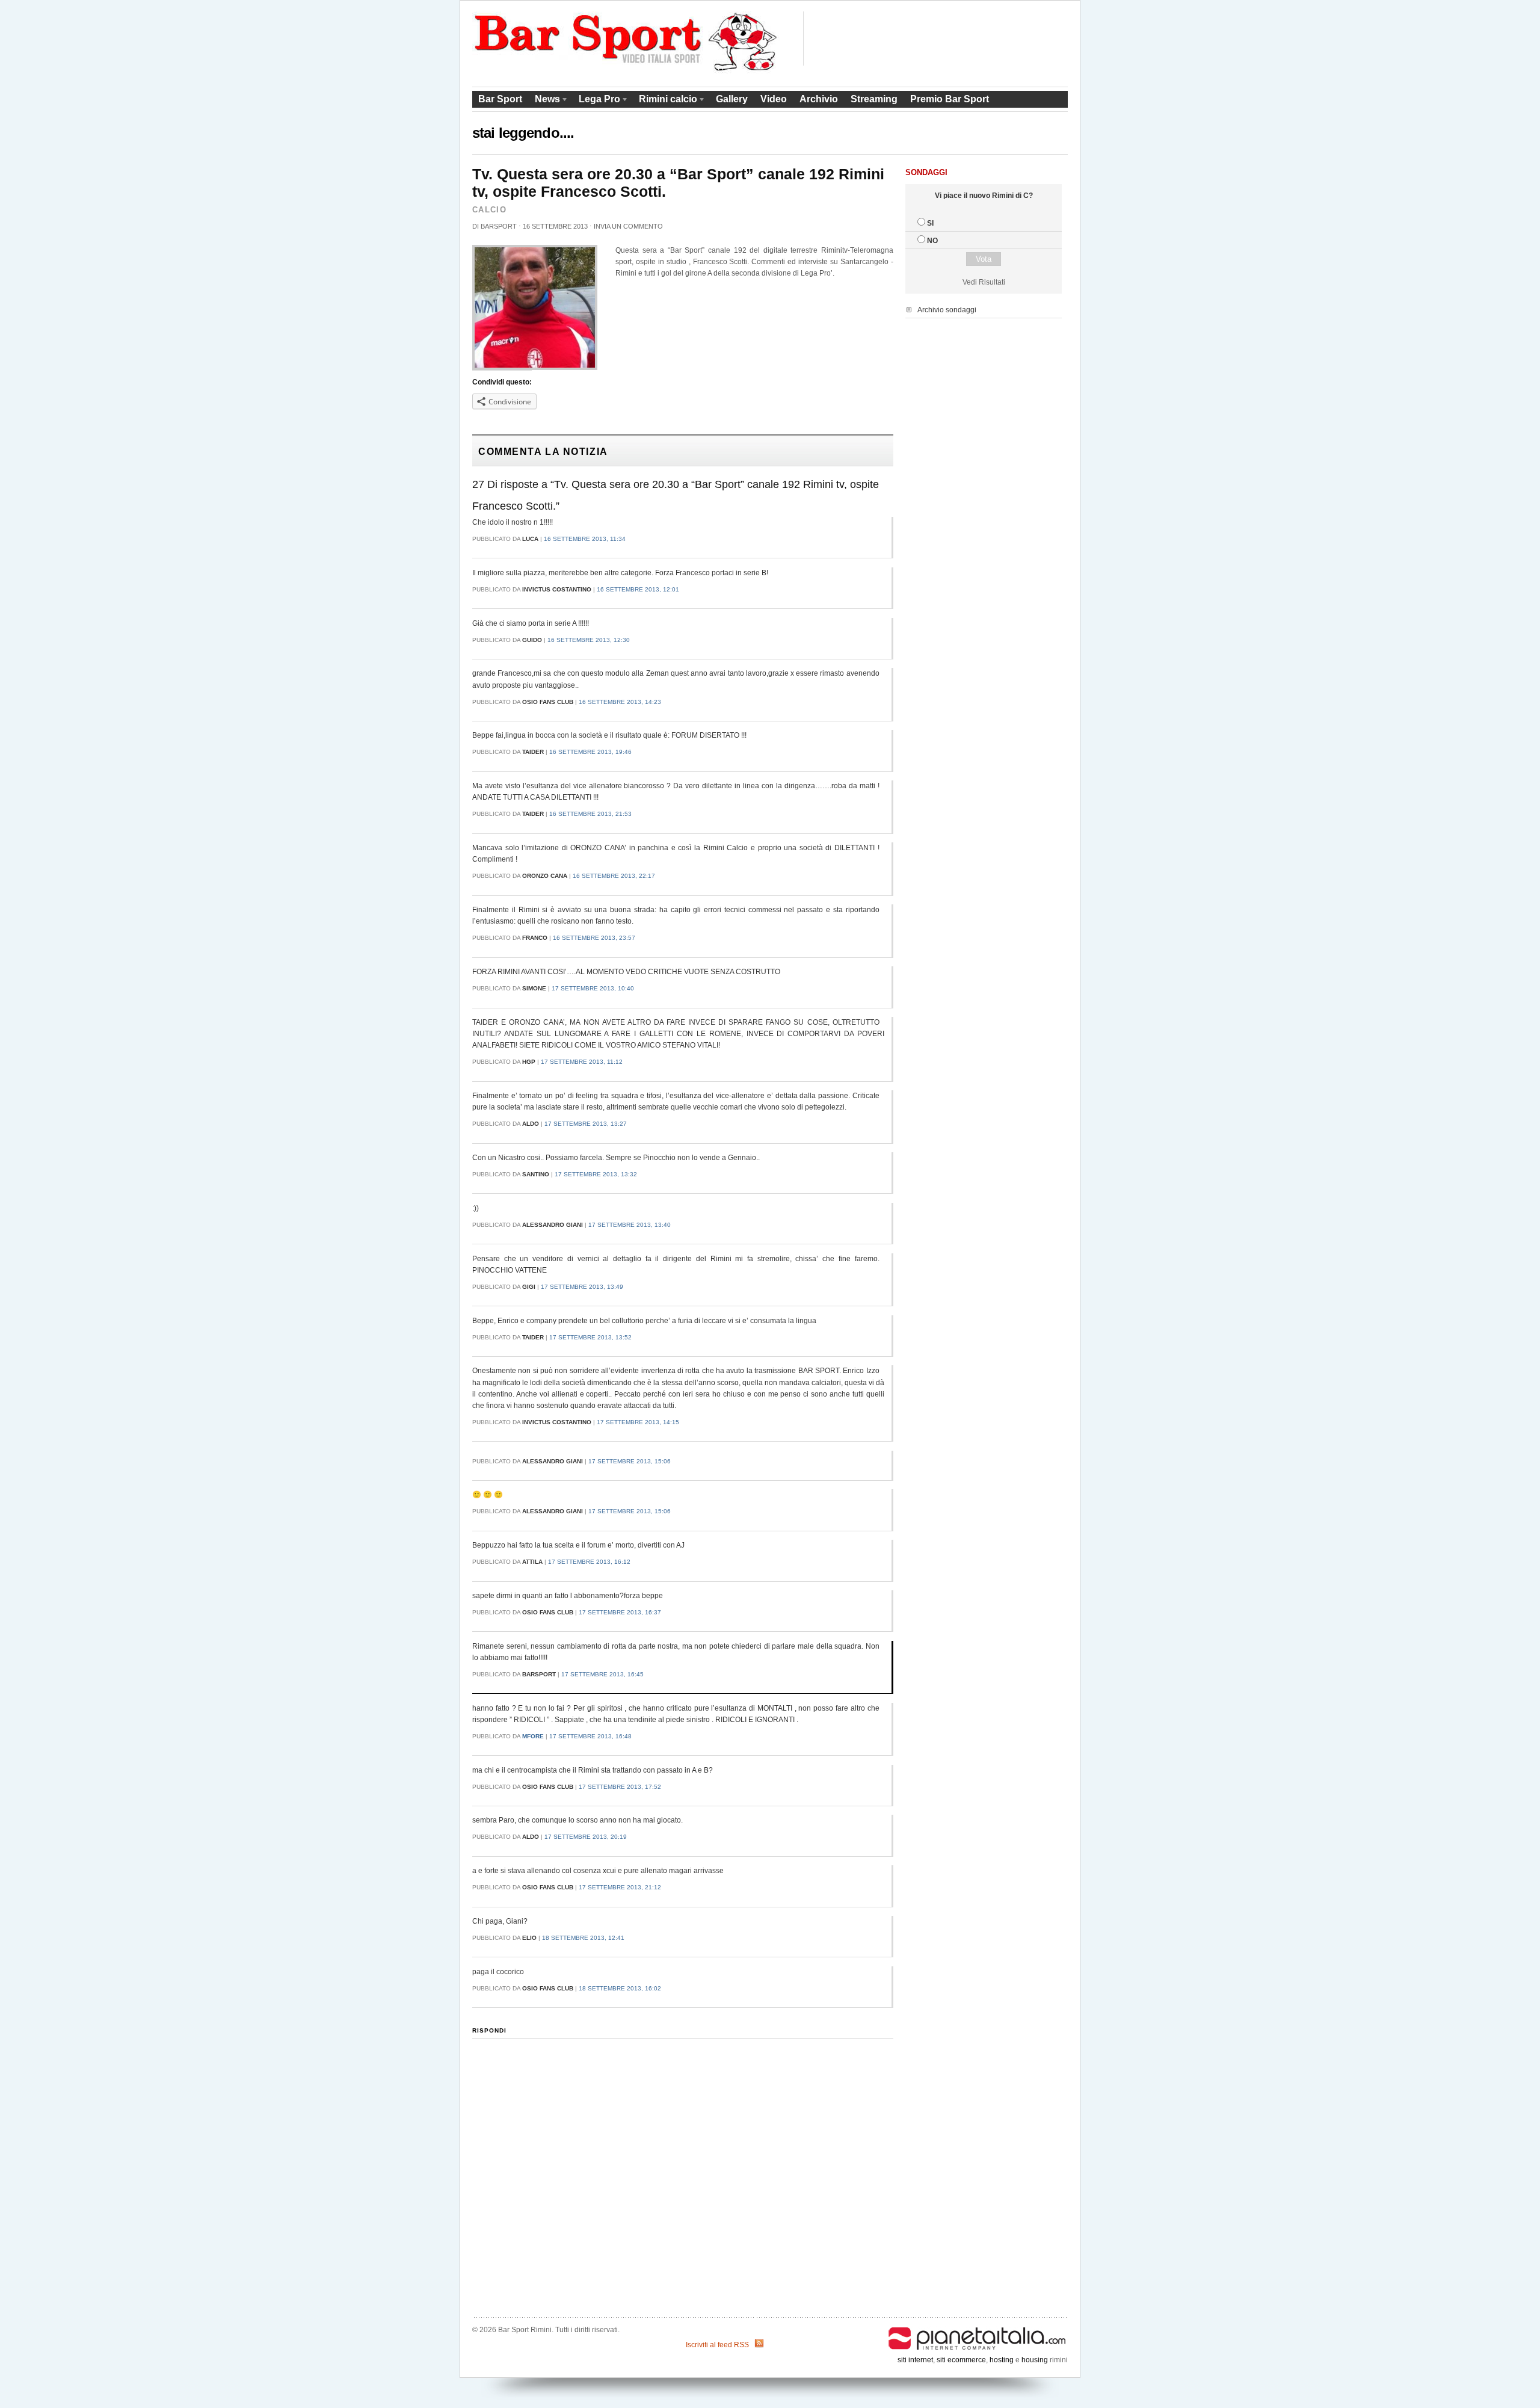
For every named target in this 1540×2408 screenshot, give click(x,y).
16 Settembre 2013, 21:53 (590, 814)
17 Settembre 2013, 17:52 (620, 1787)
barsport (499, 226)
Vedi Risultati (984, 282)
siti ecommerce (961, 2360)
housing (1035, 2360)
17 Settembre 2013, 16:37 (620, 1612)
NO (932, 241)
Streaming (874, 99)
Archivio (819, 99)
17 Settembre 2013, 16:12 (589, 1562)
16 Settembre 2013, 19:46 (590, 752)
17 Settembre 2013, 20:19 (586, 1837)
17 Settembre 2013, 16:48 (590, 1736)
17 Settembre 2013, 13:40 (630, 1225)
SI (930, 223)
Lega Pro (596, 101)
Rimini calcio (665, 101)
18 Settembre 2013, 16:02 (620, 1988)
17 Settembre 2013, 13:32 (596, 1174)
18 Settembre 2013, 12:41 (583, 1938)
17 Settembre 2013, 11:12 (582, 1062)
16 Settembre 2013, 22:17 (614, 876)
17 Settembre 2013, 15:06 (630, 1461)
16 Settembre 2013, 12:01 (638, 589)
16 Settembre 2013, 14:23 (620, 702)
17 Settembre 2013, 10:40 (593, 988)
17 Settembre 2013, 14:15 (638, 1422)
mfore (533, 1736)
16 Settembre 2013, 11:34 (585, 539)
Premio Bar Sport (950, 99)
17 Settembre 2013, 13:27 (586, 1124)
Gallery (732, 99)
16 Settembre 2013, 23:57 (594, 938)
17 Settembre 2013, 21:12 (620, 1887)
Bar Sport (500, 99)
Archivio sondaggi (947, 310)
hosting (1002, 2360)
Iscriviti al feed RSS (717, 2345)
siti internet (915, 2360)
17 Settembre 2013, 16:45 (602, 1674)
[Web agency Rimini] (978, 2330)
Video (774, 99)
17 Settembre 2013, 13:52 (590, 1337)
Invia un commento (628, 226)
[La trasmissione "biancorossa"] (627, 71)
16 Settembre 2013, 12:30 (589, 640)
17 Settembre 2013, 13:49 (582, 1287)
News (544, 101)
